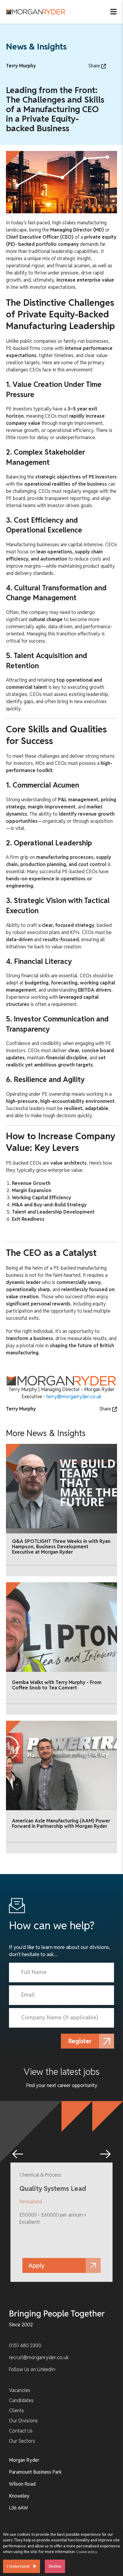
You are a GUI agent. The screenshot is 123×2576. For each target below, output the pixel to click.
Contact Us (21, 2431)
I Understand (18, 2566)
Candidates (21, 2400)
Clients (16, 2411)
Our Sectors (22, 2441)
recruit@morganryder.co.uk (39, 2357)
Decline (55, 2566)
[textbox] (61, 1972)
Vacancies (20, 2390)
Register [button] (80, 2041)
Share (95, 66)
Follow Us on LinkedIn (32, 2369)
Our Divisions (23, 2421)
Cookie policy (87, 2552)
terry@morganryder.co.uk (74, 1397)
